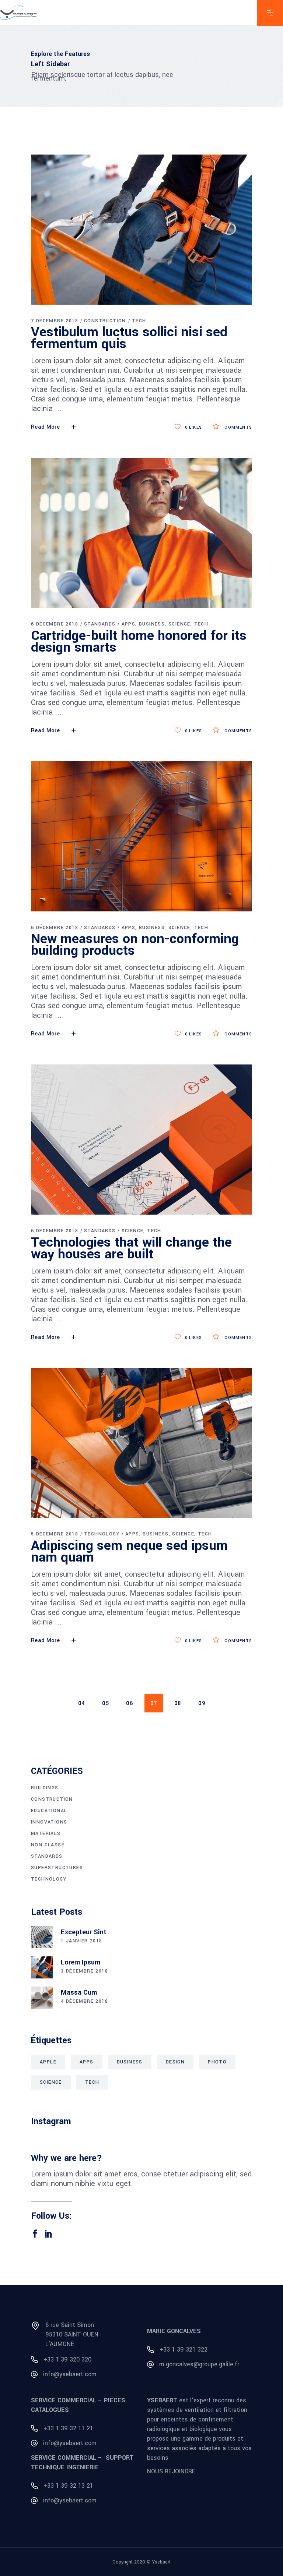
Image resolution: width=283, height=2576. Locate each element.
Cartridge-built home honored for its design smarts (139, 641)
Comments (237, 427)
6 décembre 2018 (55, 624)
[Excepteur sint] (42, 1937)
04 (82, 1703)
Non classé (48, 1845)
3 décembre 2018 (84, 1971)
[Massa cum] (42, 1998)
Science (179, 624)
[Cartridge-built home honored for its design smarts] (141, 533)
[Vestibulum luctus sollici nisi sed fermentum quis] (141, 230)
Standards (100, 624)
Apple (48, 2062)
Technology (102, 1534)
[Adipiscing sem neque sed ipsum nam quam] (141, 1443)
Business (152, 624)
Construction (105, 321)
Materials (46, 1833)
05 (106, 1703)
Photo (217, 2062)
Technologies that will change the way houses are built (131, 1248)
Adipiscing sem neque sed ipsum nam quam (129, 1551)
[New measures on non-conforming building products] (141, 836)
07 (154, 1703)
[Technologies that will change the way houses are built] (141, 1140)
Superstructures (57, 1868)
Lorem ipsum (81, 1962)
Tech (139, 321)
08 (178, 1703)
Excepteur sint (84, 1932)
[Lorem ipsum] (42, 1967)
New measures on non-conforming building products (135, 945)
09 (202, 1703)
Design (175, 2062)
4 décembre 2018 (84, 2001)
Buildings (45, 1788)
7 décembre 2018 (55, 321)
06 (130, 1703)
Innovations (49, 1822)
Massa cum (79, 1992)
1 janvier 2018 (82, 1941)
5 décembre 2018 (55, 1534)
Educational (49, 1811)
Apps (129, 624)
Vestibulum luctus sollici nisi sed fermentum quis (129, 338)
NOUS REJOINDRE (171, 2471)
